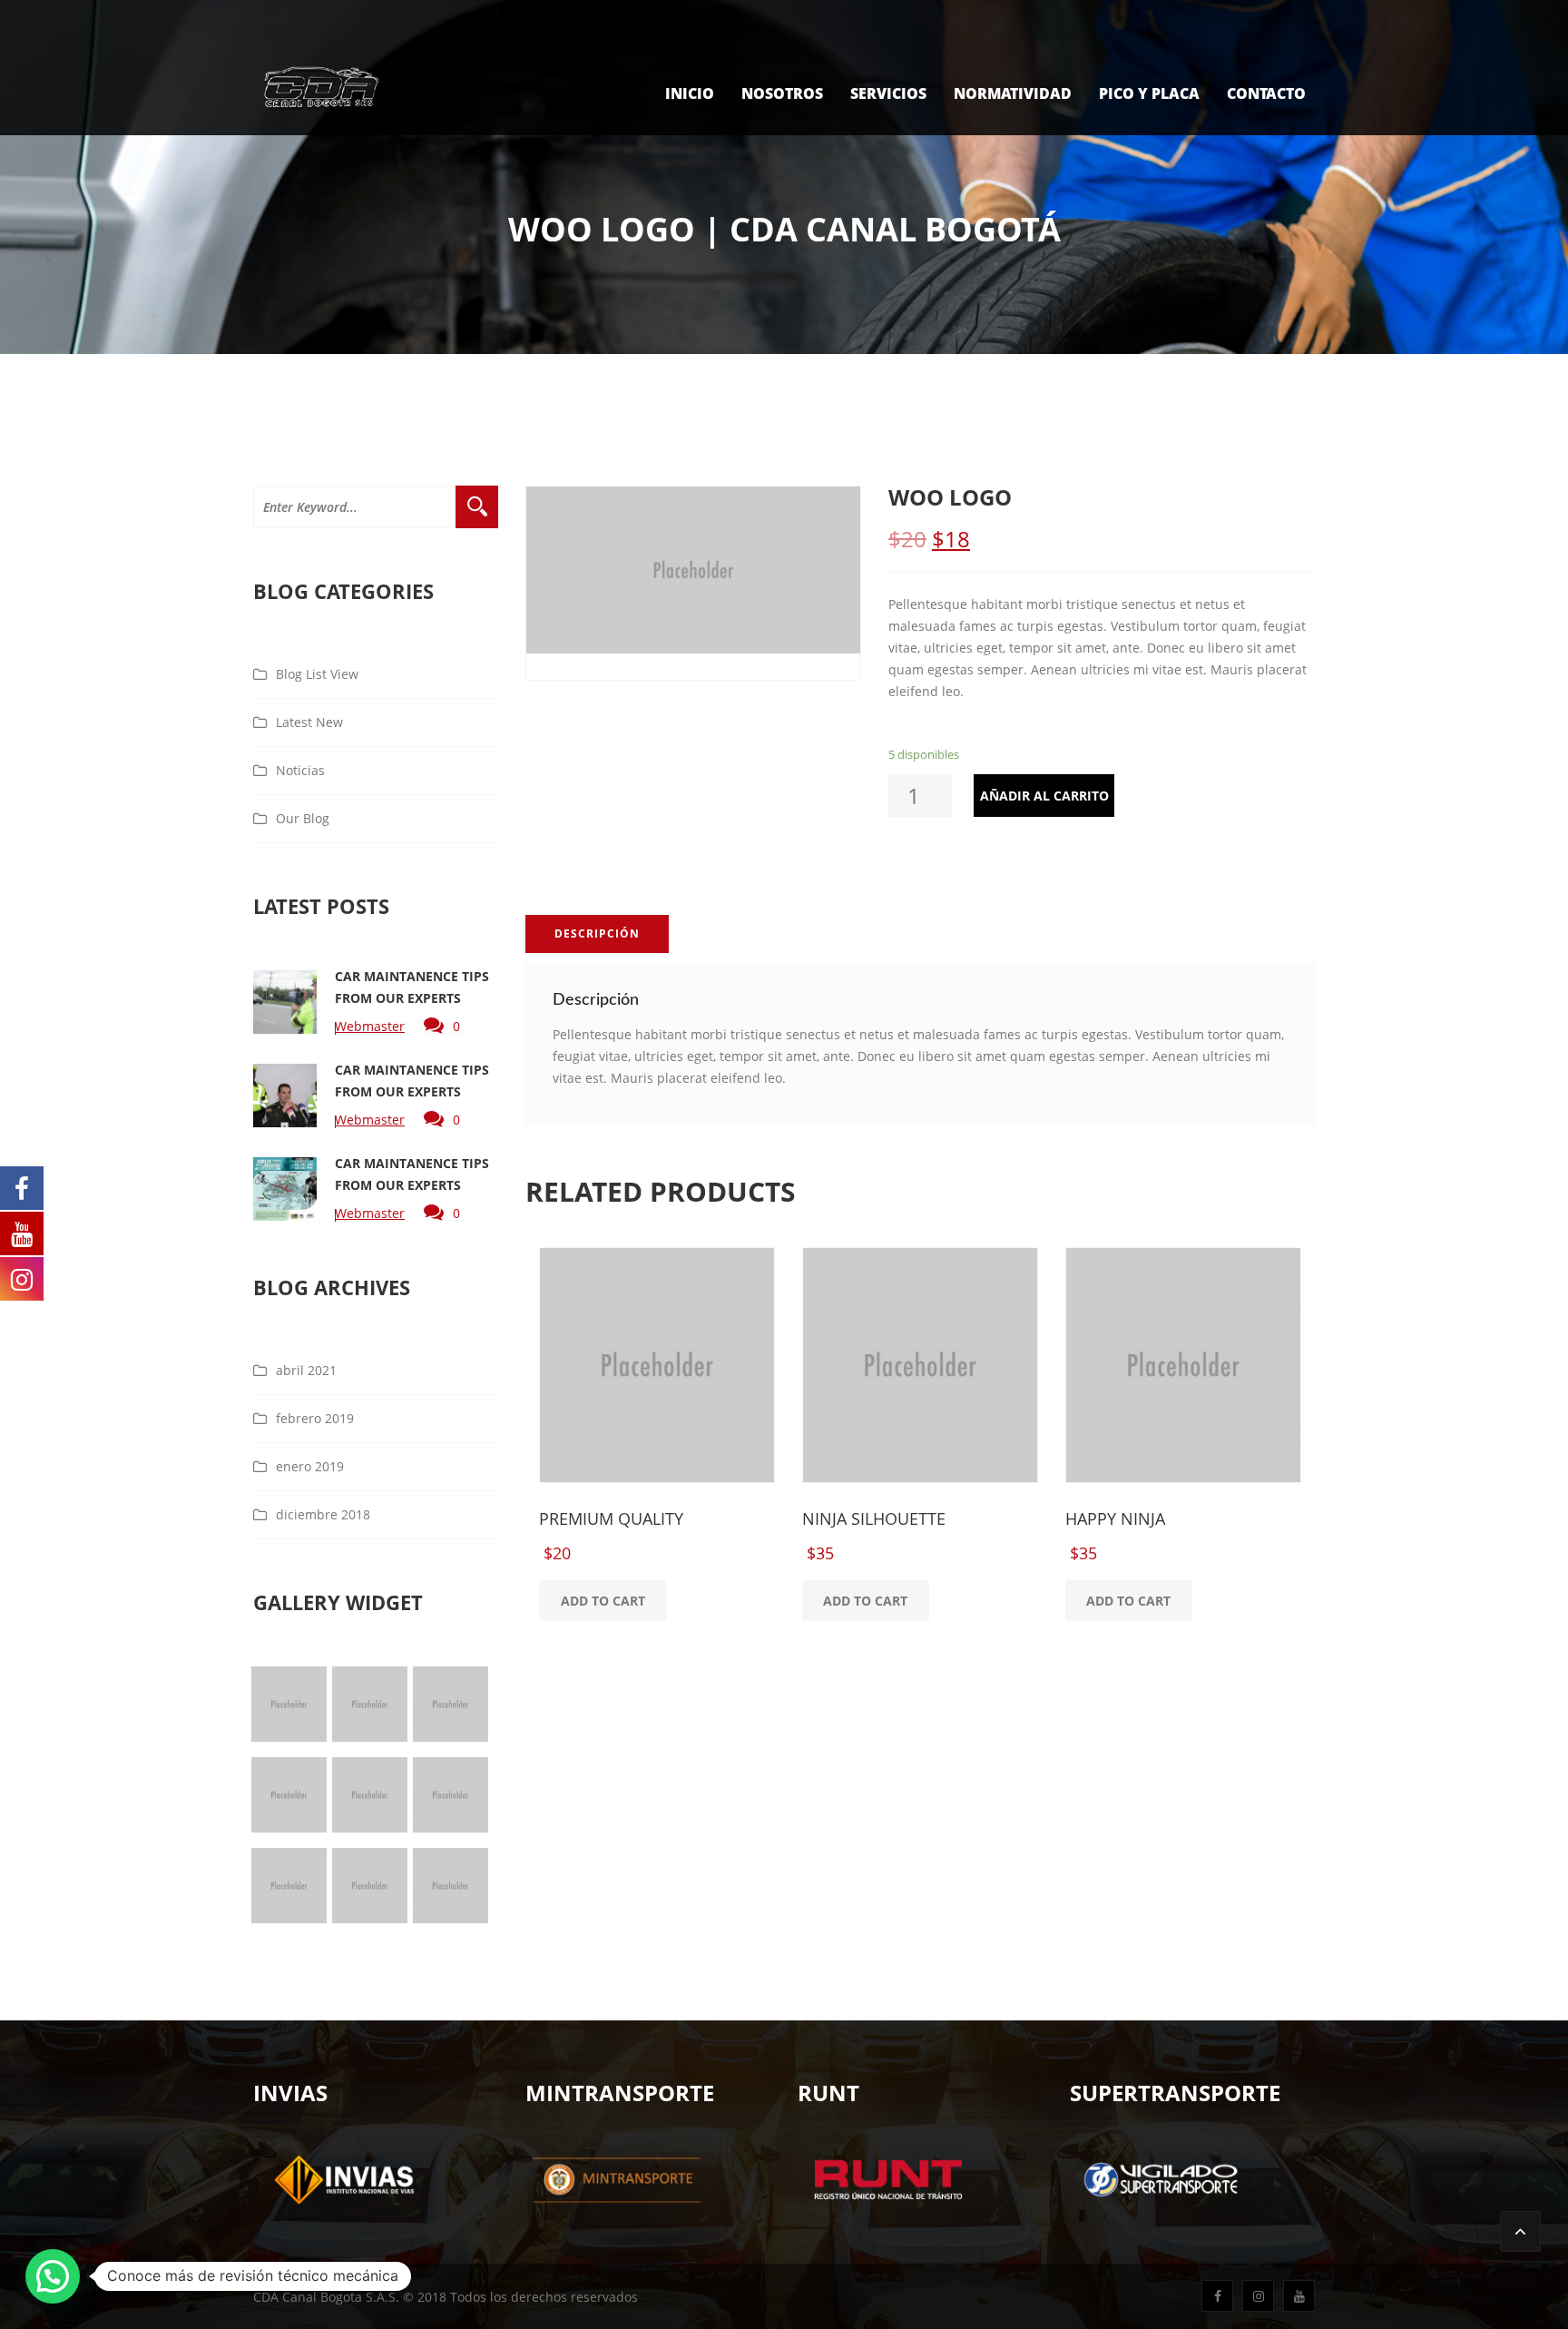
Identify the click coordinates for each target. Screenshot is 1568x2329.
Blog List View (317, 674)
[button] (53, 2276)
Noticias (300, 770)
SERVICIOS (888, 93)
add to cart (603, 1601)
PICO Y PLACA (1149, 93)
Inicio (690, 93)
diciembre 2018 (323, 1514)
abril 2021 (306, 1370)
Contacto (1266, 93)
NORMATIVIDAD (1013, 93)
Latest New (309, 722)
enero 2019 (310, 1466)
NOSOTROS (782, 93)
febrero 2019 (315, 1418)
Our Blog (303, 818)
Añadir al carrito (1044, 796)
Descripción (597, 934)
